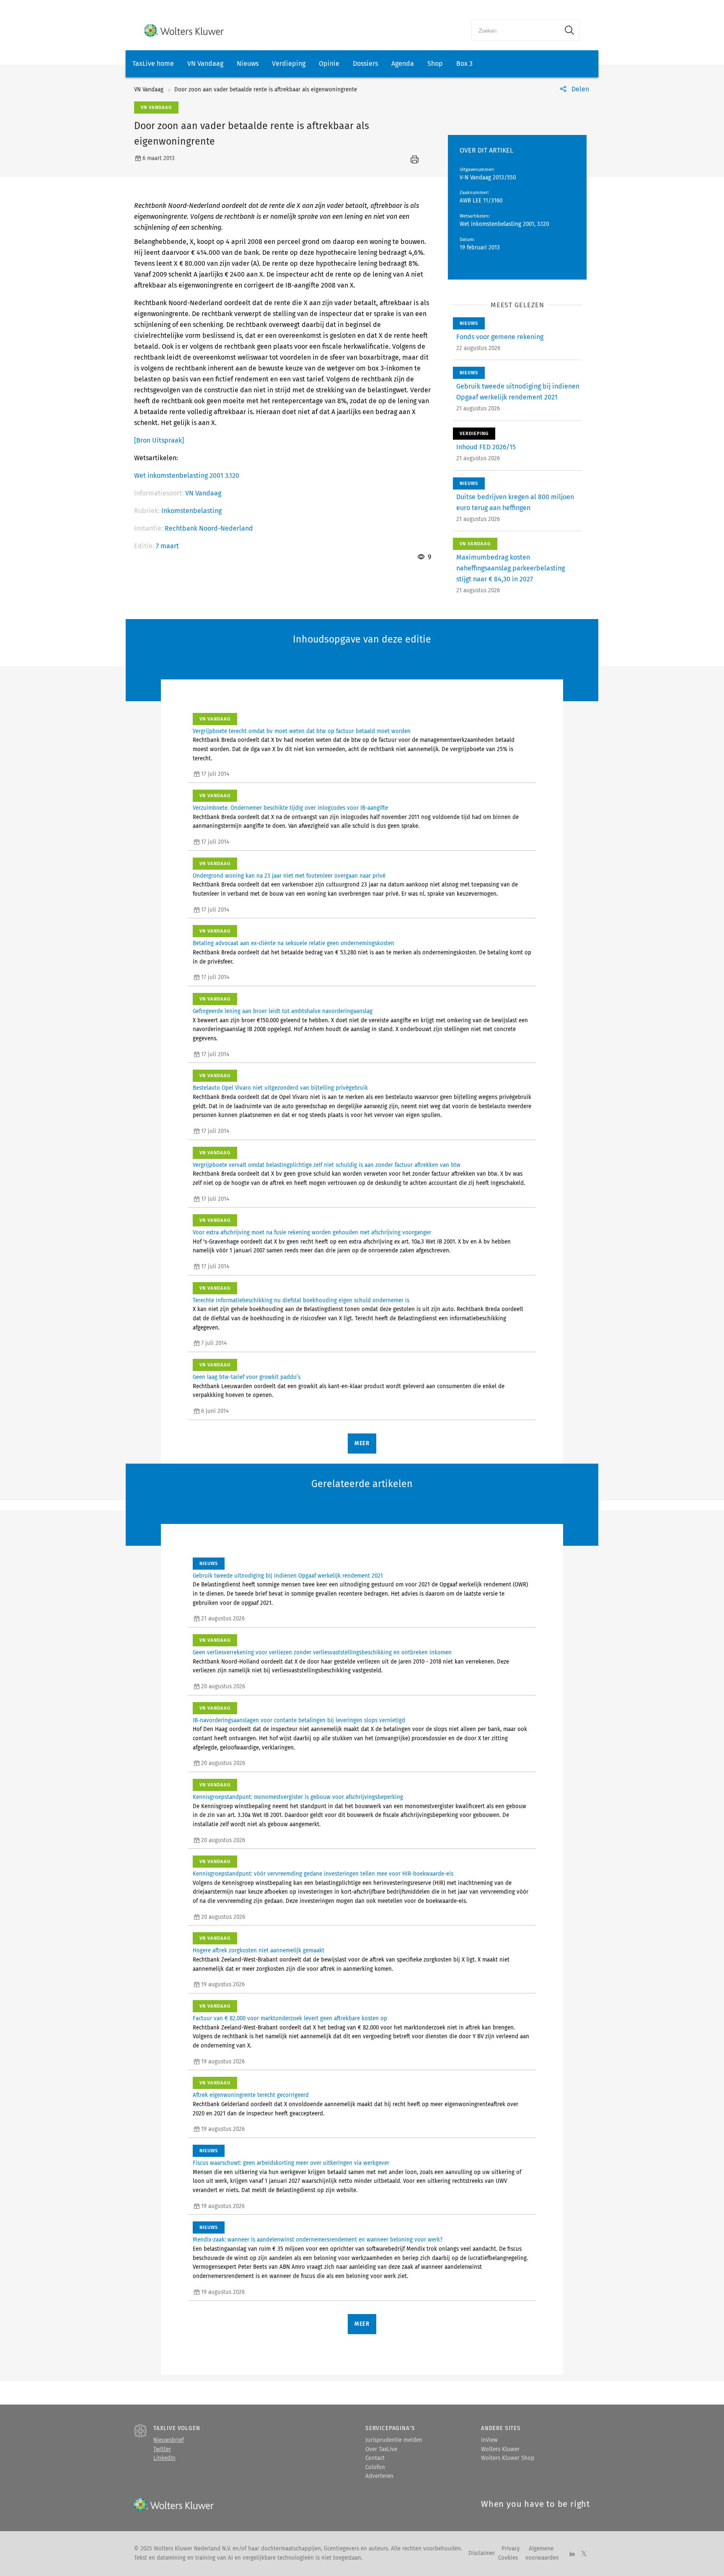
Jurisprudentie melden (394, 2440)
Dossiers (365, 63)
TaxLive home (153, 63)
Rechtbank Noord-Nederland (209, 528)
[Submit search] (569, 30)
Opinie (329, 63)
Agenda (403, 63)
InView (489, 2440)
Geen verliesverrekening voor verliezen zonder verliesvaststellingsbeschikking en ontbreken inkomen (322, 1653)
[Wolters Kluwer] (184, 30)
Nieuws (248, 63)
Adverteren (379, 2476)
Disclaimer (482, 2553)
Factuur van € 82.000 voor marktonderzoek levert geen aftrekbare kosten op (290, 2019)
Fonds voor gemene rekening (500, 337)
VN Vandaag (205, 63)
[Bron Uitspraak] (159, 440)
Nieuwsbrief (168, 2440)
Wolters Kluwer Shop (508, 2458)
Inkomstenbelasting (191, 511)
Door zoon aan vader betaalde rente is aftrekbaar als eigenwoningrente (266, 90)
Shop (435, 63)
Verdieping (289, 63)
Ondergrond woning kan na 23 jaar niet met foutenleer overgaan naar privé (289, 876)
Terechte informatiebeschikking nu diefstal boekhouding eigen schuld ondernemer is (301, 1301)
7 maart (167, 546)
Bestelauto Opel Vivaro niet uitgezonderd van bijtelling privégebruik (280, 1088)
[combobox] (516, 30)
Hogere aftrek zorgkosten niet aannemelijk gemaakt (259, 1951)
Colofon (375, 2467)
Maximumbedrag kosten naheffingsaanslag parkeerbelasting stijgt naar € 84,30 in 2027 (511, 568)
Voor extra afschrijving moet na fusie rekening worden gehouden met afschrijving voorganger (312, 1233)
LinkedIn (164, 2458)
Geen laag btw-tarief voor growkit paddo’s (247, 1377)
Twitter (162, 2449)
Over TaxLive (381, 2449)
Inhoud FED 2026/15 (486, 447)
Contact (375, 2458)
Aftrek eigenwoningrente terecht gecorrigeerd (251, 2095)
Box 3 (464, 63)
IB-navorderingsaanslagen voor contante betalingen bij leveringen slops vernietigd (299, 1721)
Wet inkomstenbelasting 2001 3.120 (187, 476)
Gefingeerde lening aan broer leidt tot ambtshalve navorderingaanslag (283, 1011)
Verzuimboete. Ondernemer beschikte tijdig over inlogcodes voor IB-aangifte (290, 808)
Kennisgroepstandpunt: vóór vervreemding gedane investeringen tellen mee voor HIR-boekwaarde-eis (323, 1874)
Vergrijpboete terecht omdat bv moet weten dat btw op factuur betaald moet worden (302, 731)
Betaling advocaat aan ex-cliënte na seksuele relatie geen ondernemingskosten (293, 943)
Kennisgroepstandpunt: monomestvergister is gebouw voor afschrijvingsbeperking (298, 1797)
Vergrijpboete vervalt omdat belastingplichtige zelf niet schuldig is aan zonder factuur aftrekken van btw (327, 1165)
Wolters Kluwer (500, 2449)
